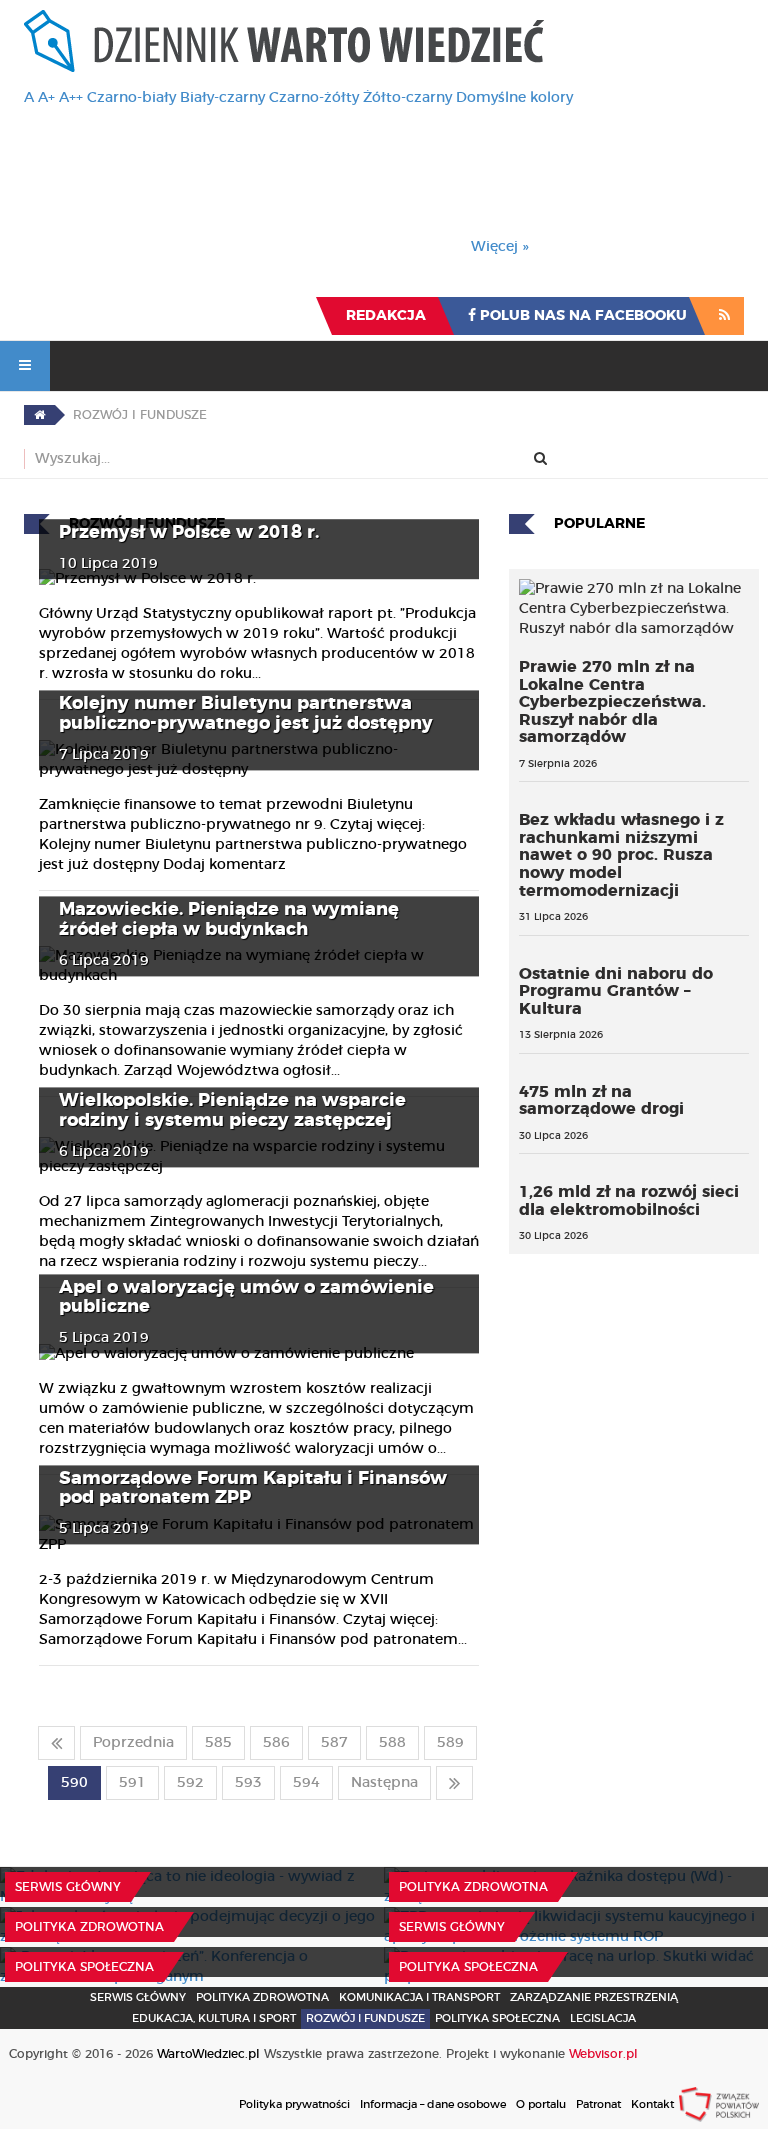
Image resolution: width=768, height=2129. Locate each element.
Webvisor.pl (603, 2054)
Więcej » (500, 247)
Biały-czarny (222, 98)
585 (218, 1743)
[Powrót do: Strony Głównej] (39, 415)
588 (392, 1743)
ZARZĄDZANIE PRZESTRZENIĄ (594, 1997)
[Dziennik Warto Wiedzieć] (284, 41)
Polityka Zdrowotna (473, 1887)
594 (306, 1783)
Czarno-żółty (314, 98)
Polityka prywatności (294, 2104)
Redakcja (386, 316)
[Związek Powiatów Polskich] (719, 2104)
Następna (384, 1783)
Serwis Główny (138, 1997)
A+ (46, 98)
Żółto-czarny (407, 98)
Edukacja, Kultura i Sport (214, 2018)
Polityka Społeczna (84, 1967)
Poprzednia (133, 1743)
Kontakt (652, 2104)
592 (190, 1783)
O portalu (541, 2104)
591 (132, 1783)
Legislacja (603, 2018)
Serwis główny (68, 1887)
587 (334, 1743)
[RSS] (724, 316)
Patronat (598, 2104)
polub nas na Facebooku (581, 316)
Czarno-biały (131, 98)
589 (450, 1743)
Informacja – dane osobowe (433, 2104)
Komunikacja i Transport (419, 1997)
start (56, 1743)
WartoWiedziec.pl (208, 2054)
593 (248, 1783)
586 (276, 1743)
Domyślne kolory (514, 98)
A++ (71, 98)
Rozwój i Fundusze (365, 2018)
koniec (454, 1783)
